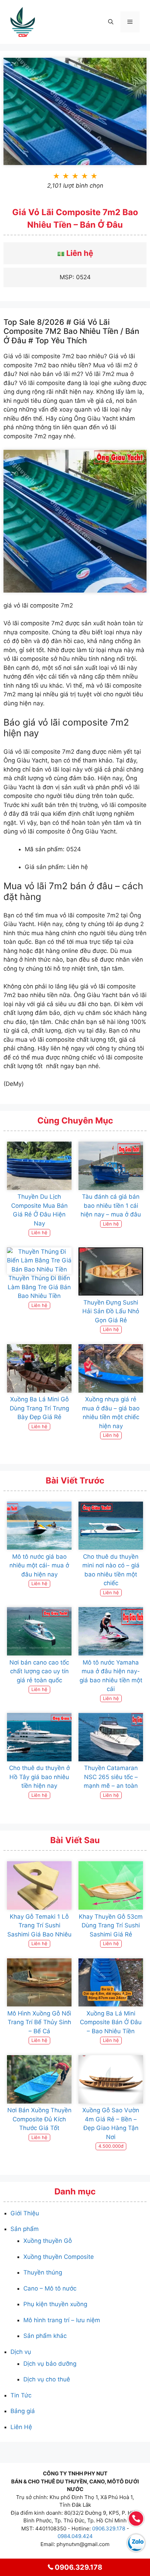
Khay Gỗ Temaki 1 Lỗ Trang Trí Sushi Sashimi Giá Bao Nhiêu (39, 1925)
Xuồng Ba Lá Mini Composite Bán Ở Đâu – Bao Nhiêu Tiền (111, 2022)
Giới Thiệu (25, 2213)
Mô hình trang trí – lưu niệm (62, 2320)
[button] (111, 22)
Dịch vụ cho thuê (47, 2379)
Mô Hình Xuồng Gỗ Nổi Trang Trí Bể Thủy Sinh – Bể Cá (39, 2022)
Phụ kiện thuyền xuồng (55, 2304)
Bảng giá (23, 2411)
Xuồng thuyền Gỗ (48, 2241)
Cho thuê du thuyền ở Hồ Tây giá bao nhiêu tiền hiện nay (39, 1777)
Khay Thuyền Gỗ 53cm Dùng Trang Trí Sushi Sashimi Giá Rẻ (111, 1925)
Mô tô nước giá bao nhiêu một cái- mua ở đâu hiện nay (39, 1565)
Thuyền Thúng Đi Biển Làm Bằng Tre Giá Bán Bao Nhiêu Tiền (39, 1287)
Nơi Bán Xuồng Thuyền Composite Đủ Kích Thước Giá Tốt (39, 2119)
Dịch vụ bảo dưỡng (50, 2364)
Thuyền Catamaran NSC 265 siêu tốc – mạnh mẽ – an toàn (111, 1777)
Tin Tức (21, 2395)
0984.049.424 (75, 2536)
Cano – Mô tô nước (50, 2288)
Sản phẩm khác (45, 2336)
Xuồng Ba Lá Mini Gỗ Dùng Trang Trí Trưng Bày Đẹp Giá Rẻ (39, 1408)
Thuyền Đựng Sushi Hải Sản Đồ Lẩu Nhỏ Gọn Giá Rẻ (111, 1311)
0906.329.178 (109, 2528)
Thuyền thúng (43, 2272)
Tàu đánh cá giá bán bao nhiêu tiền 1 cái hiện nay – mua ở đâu (111, 1205)
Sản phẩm (25, 2229)
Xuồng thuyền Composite (59, 2257)
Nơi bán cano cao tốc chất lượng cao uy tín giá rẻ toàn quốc (39, 1671)
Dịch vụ (21, 2352)
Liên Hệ (21, 2427)
